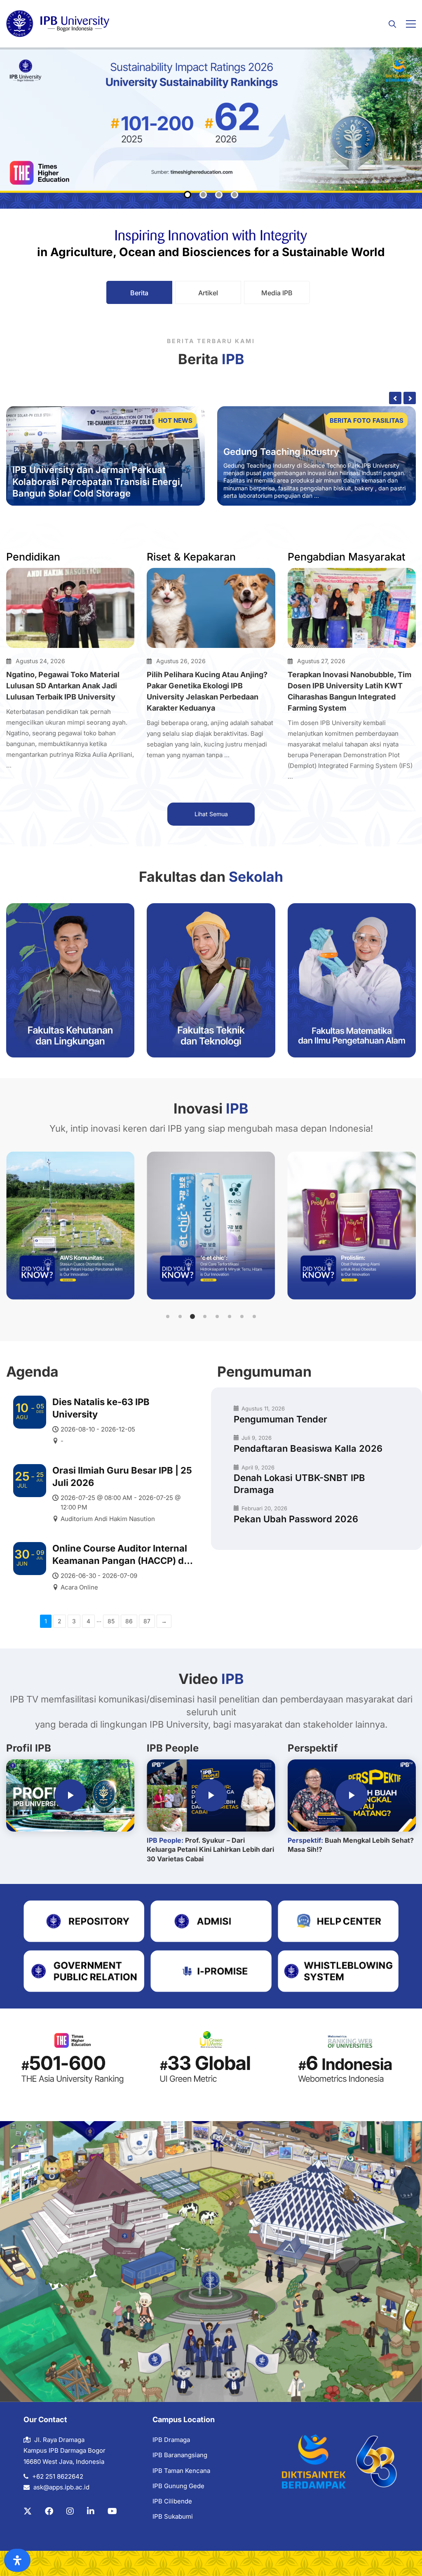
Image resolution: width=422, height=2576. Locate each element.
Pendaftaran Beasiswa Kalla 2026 (308, 1448)
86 (129, 1621)
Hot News (175, 420)
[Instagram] (70, 2511)
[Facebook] (49, 2511)
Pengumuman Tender (280, 1419)
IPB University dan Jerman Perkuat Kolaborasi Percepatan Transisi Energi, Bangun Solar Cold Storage (98, 482)
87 (147, 1621)
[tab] (139, 292)
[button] (168, 1316)
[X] (28, 2511)
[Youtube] (112, 2511)
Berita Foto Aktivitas (365, 420)
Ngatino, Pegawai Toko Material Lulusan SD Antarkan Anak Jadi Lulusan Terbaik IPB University (63, 686)
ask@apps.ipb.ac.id (61, 2487)
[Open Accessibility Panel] (17, 2560)
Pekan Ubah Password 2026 (296, 1519)
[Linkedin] (91, 2511)
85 (111, 1621)
